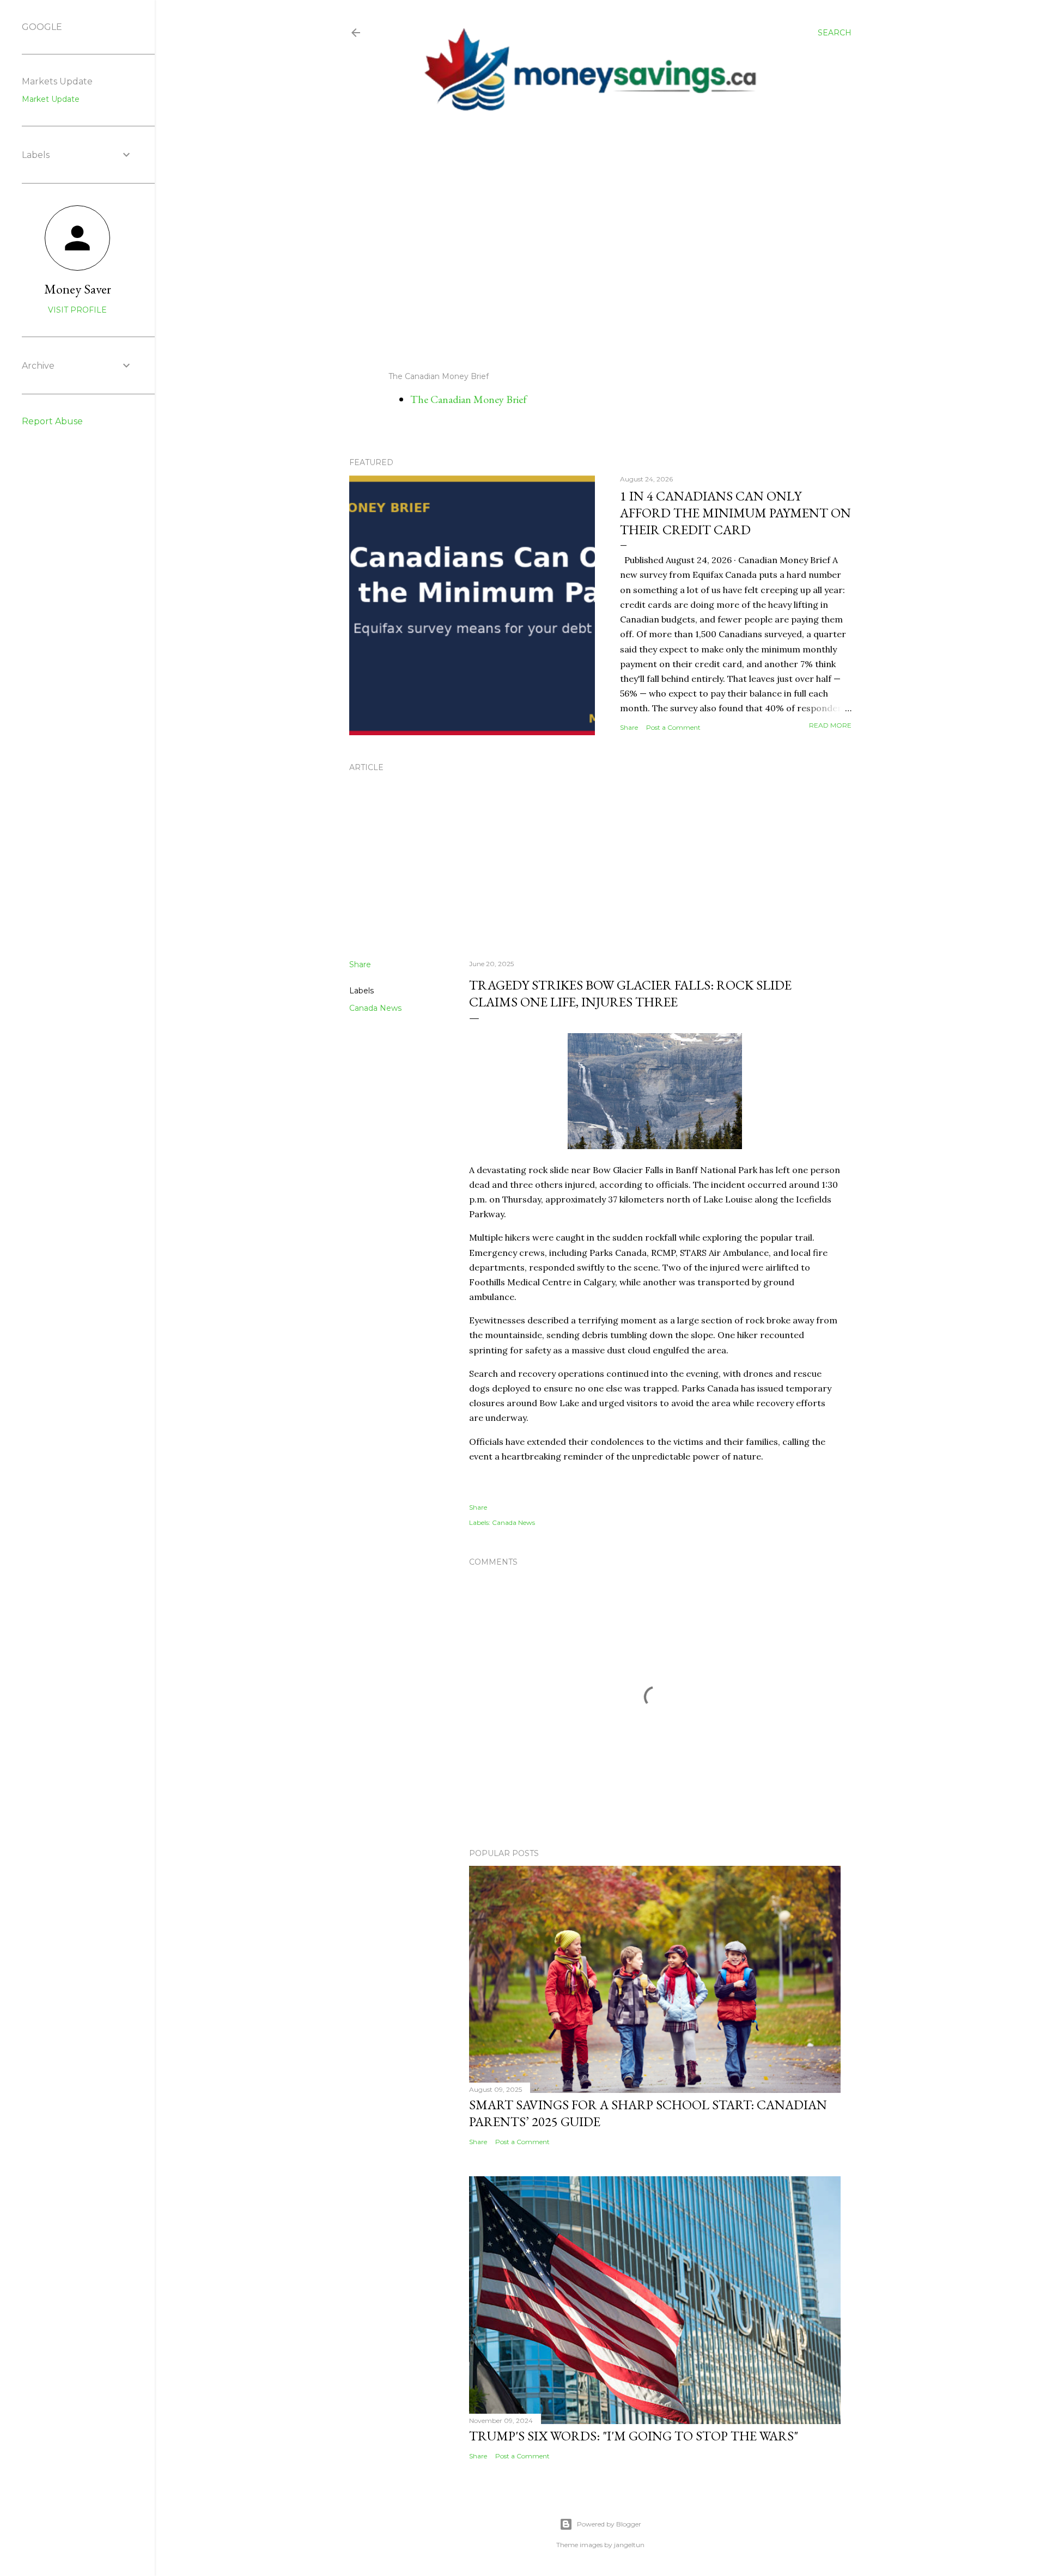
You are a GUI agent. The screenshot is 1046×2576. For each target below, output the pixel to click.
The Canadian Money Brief (469, 399)
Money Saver (78, 289)
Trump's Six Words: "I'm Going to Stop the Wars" (634, 2436)
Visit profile (77, 310)
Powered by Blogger (609, 2524)
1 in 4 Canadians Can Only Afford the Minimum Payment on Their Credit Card (735, 513)
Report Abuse (52, 421)
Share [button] (629, 727)
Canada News (375, 1008)
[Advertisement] (591, 242)
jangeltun (629, 2545)
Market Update (51, 99)
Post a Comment (673, 727)
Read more (830, 725)
